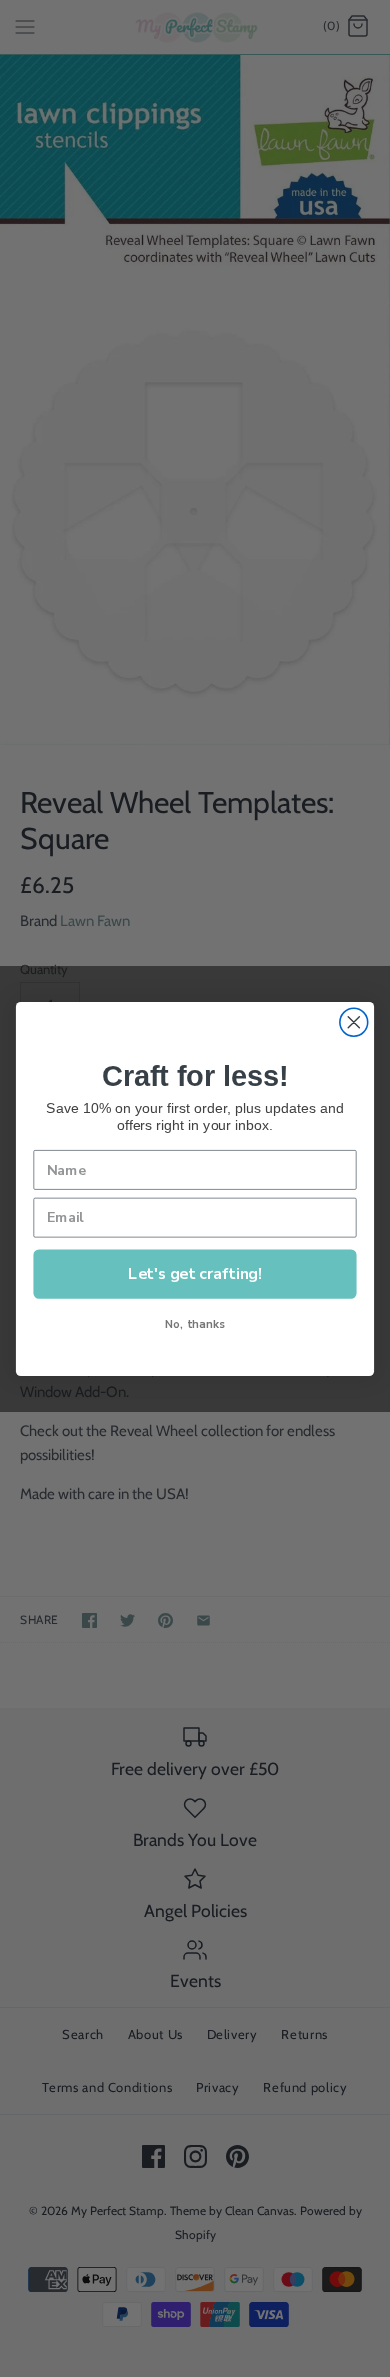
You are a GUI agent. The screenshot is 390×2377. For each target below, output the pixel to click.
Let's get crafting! (195, 1272)
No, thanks (195, 1323)
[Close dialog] (354, 1022)
